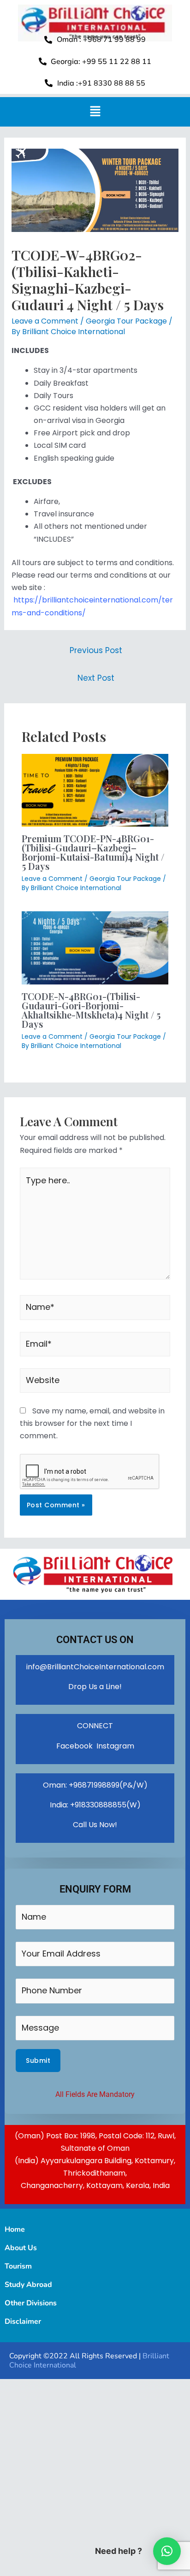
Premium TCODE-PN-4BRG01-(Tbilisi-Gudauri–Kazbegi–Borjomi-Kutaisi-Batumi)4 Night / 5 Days (93, 852)
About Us (21, 2248)
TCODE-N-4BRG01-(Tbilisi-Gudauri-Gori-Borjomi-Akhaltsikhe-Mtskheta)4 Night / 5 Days (91, 1010)
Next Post (96, 678)
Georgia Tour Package (126, 321)
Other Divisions (31, 2303)
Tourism (18, 2266)
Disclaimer (23, 2321)
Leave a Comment (45, 321)
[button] (95, 112)
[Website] (95, 1382)
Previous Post (96, 650)
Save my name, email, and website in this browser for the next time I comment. (92, 1423)
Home (15, 2229)
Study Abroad (28, 2285)
